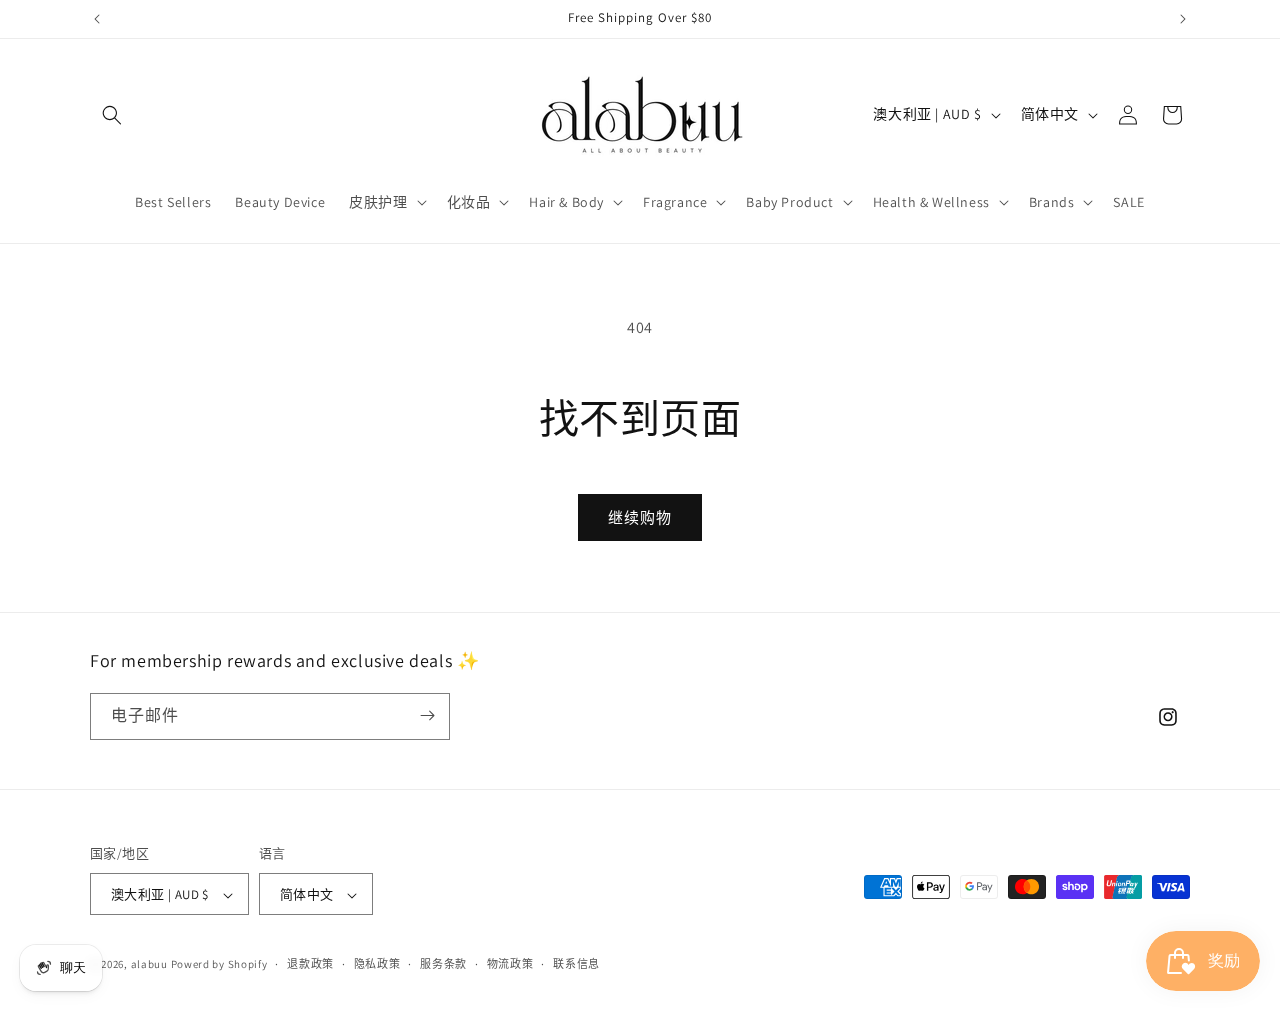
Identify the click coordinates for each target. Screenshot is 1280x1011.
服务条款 (443, 964)
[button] (112, 115)
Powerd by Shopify (219, 965)
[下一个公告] (1183, 19)
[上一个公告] (97, 19)
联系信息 (576, 964)
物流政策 (510, 964)
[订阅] (427, 715)
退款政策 (310, 964)
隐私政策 (377, 964)
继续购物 (640, 517)
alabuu (149, 965)
